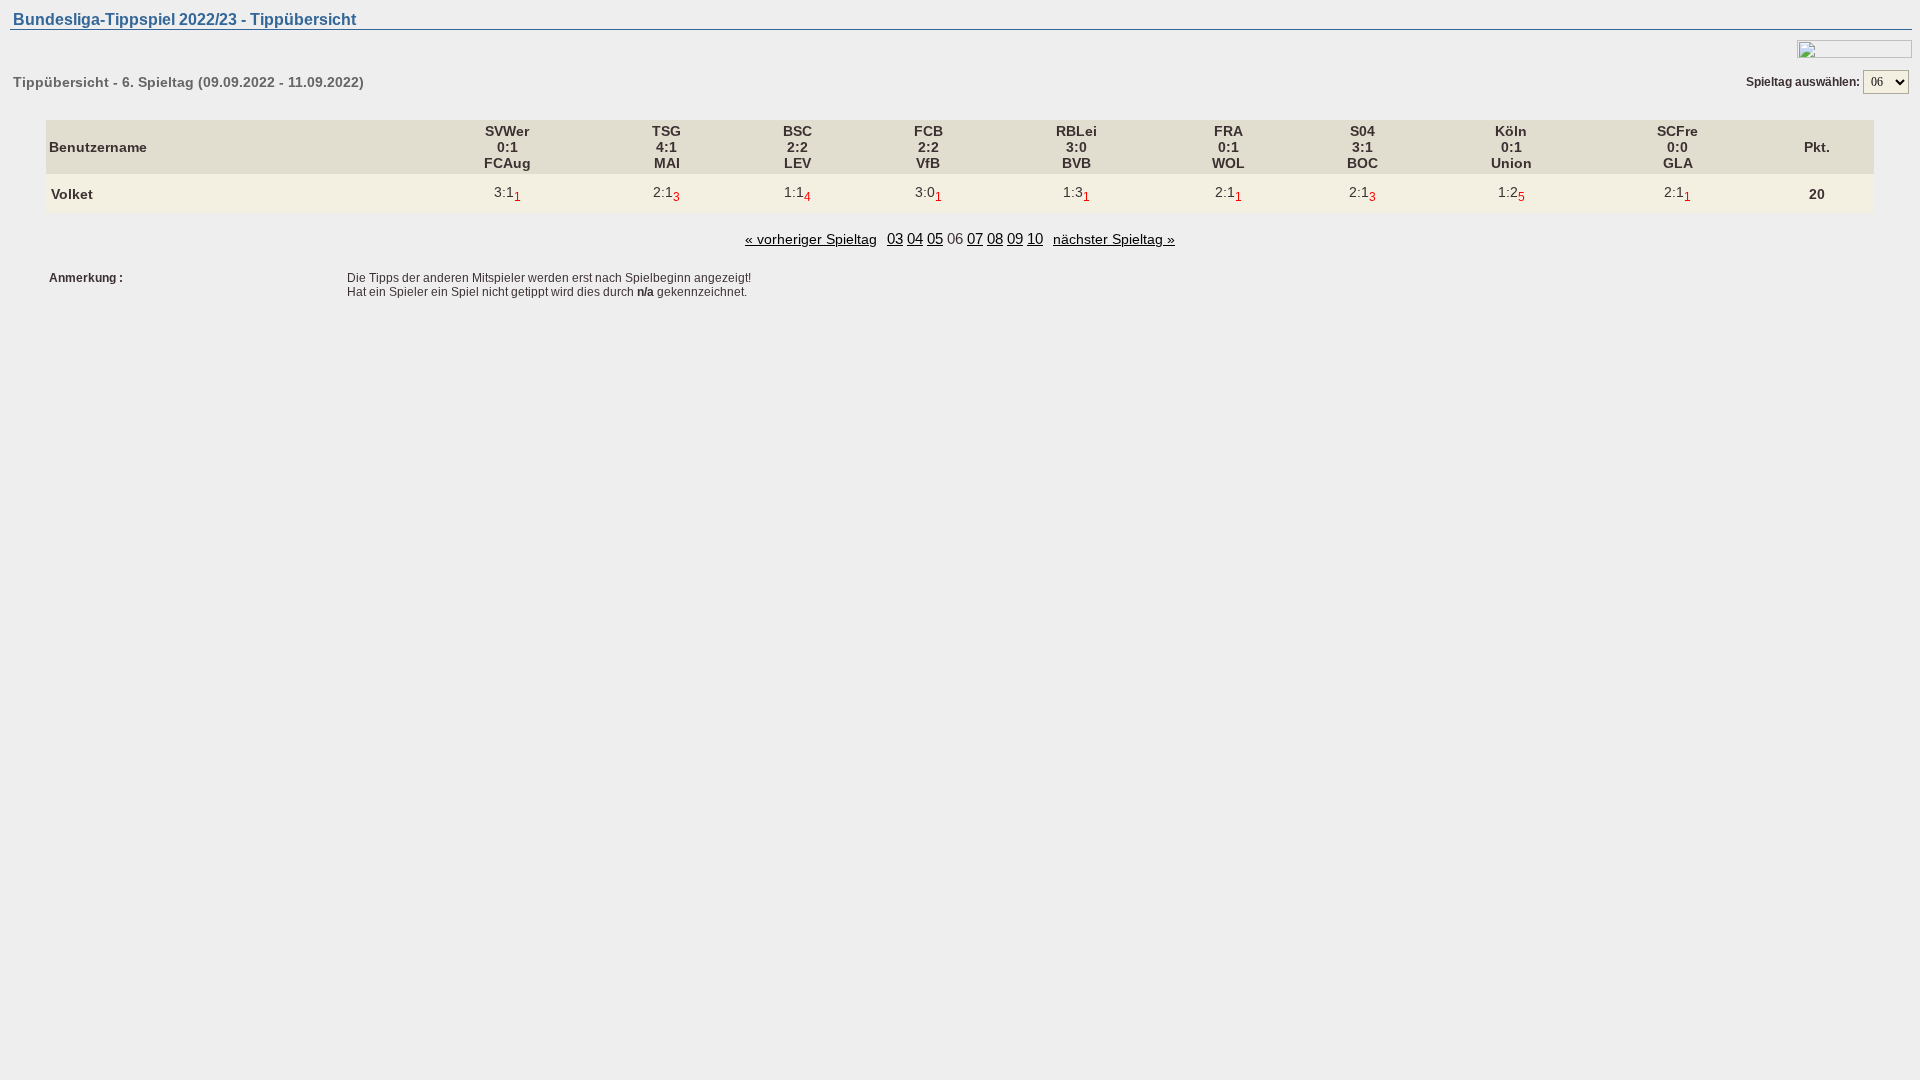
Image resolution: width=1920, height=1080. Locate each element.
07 (975, 238)
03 (895, 238)
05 (935, 238)
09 (1015, 238)
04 (915, 238)
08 (995, 238)
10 (1035, 238)
